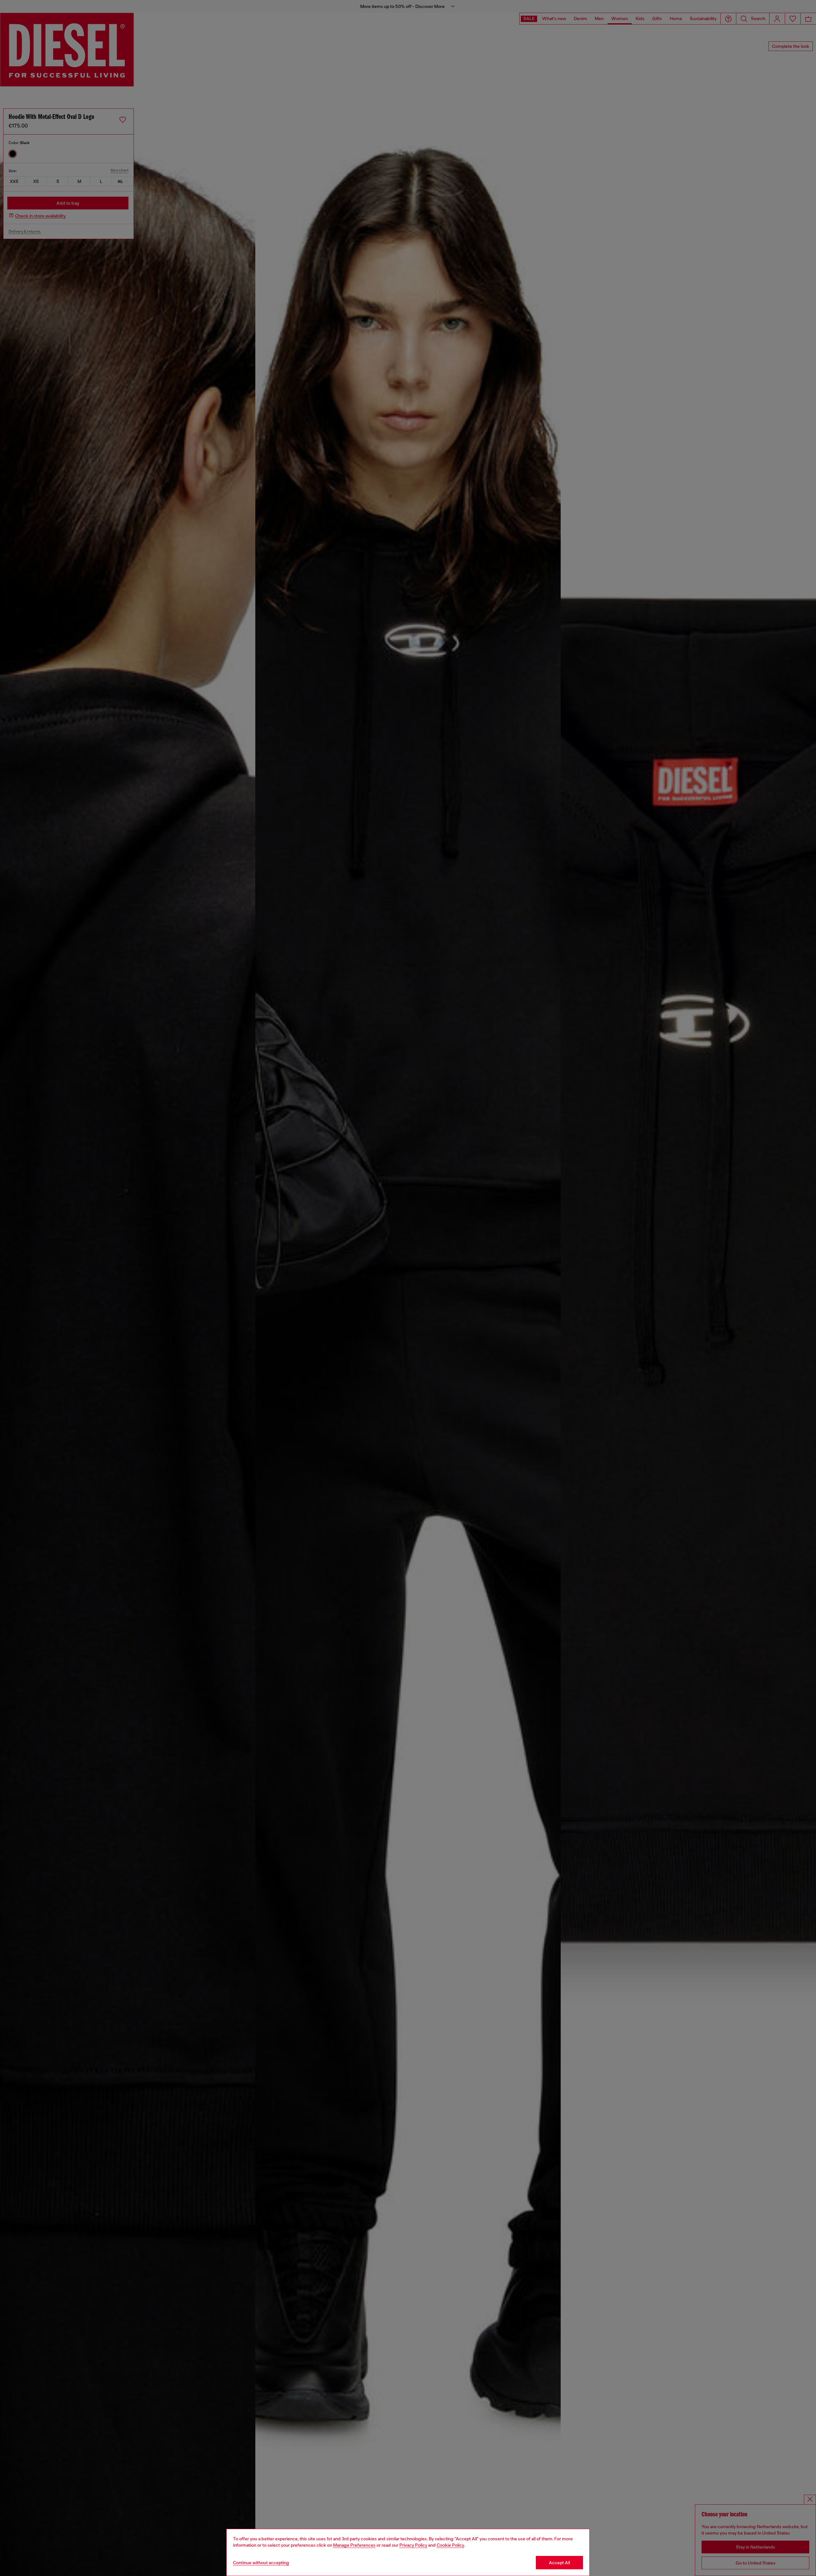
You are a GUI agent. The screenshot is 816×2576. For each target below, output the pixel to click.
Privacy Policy (413, 2545)
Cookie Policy (450, 2545)
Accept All (559, 2563)
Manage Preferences (354, 2545)
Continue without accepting (261, 2563)
